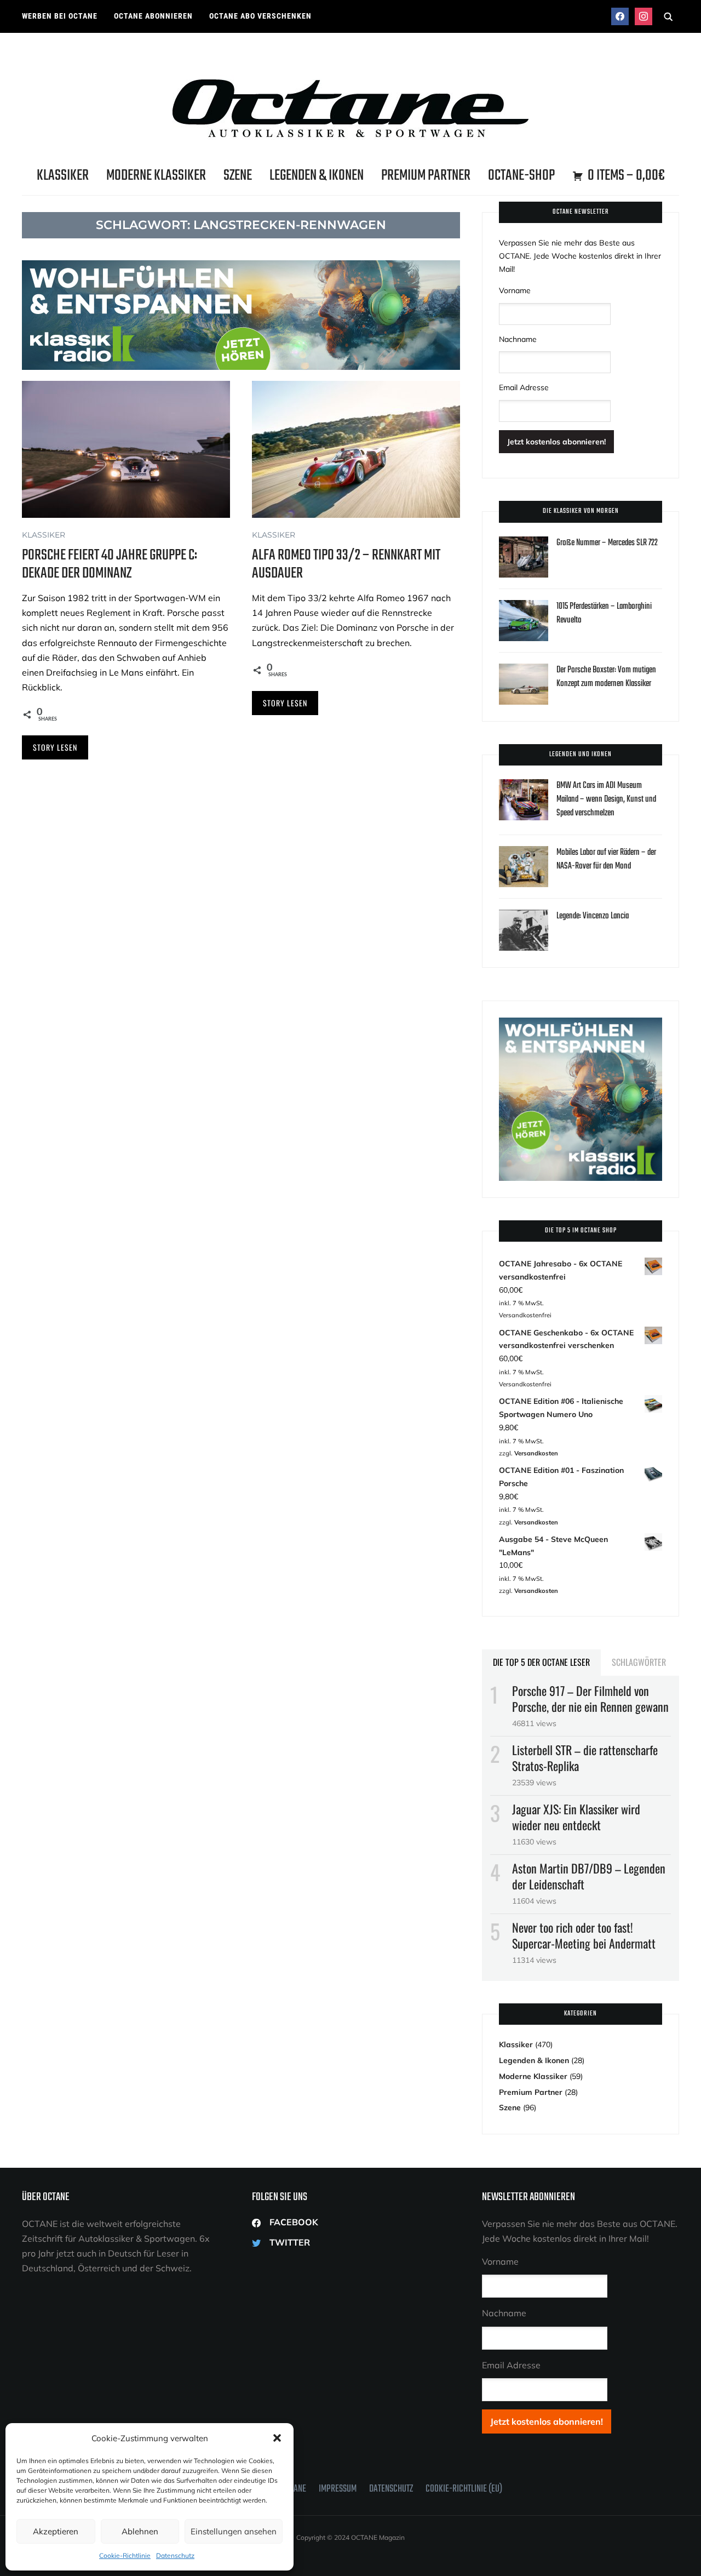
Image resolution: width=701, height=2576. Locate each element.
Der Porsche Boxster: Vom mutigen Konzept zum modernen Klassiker (606, 677)
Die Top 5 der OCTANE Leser (541, 1662)
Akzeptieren (56, 2531)
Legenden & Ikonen (317, 176)
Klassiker (63, 176)
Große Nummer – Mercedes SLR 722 (607, 543)
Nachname (518, 339)
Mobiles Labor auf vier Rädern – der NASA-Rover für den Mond (606, 859)
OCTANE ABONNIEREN (153, 16)
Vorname (515, 290)
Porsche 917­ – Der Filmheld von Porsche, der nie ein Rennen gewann (590, 1698)
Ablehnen (140, 2531)
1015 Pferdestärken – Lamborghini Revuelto (604, 613)
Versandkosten (536, 1453)
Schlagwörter (639, 1662)
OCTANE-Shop (521, 176)
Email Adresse (524, 387)
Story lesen (55, 747)
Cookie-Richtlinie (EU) (464, 2489)
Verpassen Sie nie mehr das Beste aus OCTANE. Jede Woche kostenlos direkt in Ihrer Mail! (580, 256)
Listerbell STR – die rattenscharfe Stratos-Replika (585, 1758)
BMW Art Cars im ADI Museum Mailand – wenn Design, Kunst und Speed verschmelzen (606, 799)
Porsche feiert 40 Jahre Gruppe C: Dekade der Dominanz (110, 564)
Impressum (338, 2489)
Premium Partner (426, 176)
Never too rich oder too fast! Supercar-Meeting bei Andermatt (584, 1935)
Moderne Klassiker (156, 176)
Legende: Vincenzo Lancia (593, 916)
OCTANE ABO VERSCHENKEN (260, 16)
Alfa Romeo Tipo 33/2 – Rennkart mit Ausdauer (346, 564)
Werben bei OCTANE (60, 16)
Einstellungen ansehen (234, 2531)
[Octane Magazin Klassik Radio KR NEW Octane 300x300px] (581, 1024)
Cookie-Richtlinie (125, 2555)
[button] (277, 2438)
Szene (238, 176)
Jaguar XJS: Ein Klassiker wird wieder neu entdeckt (576, 1817)
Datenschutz (175, 2555)
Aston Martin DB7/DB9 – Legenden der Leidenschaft (589, 1876)
